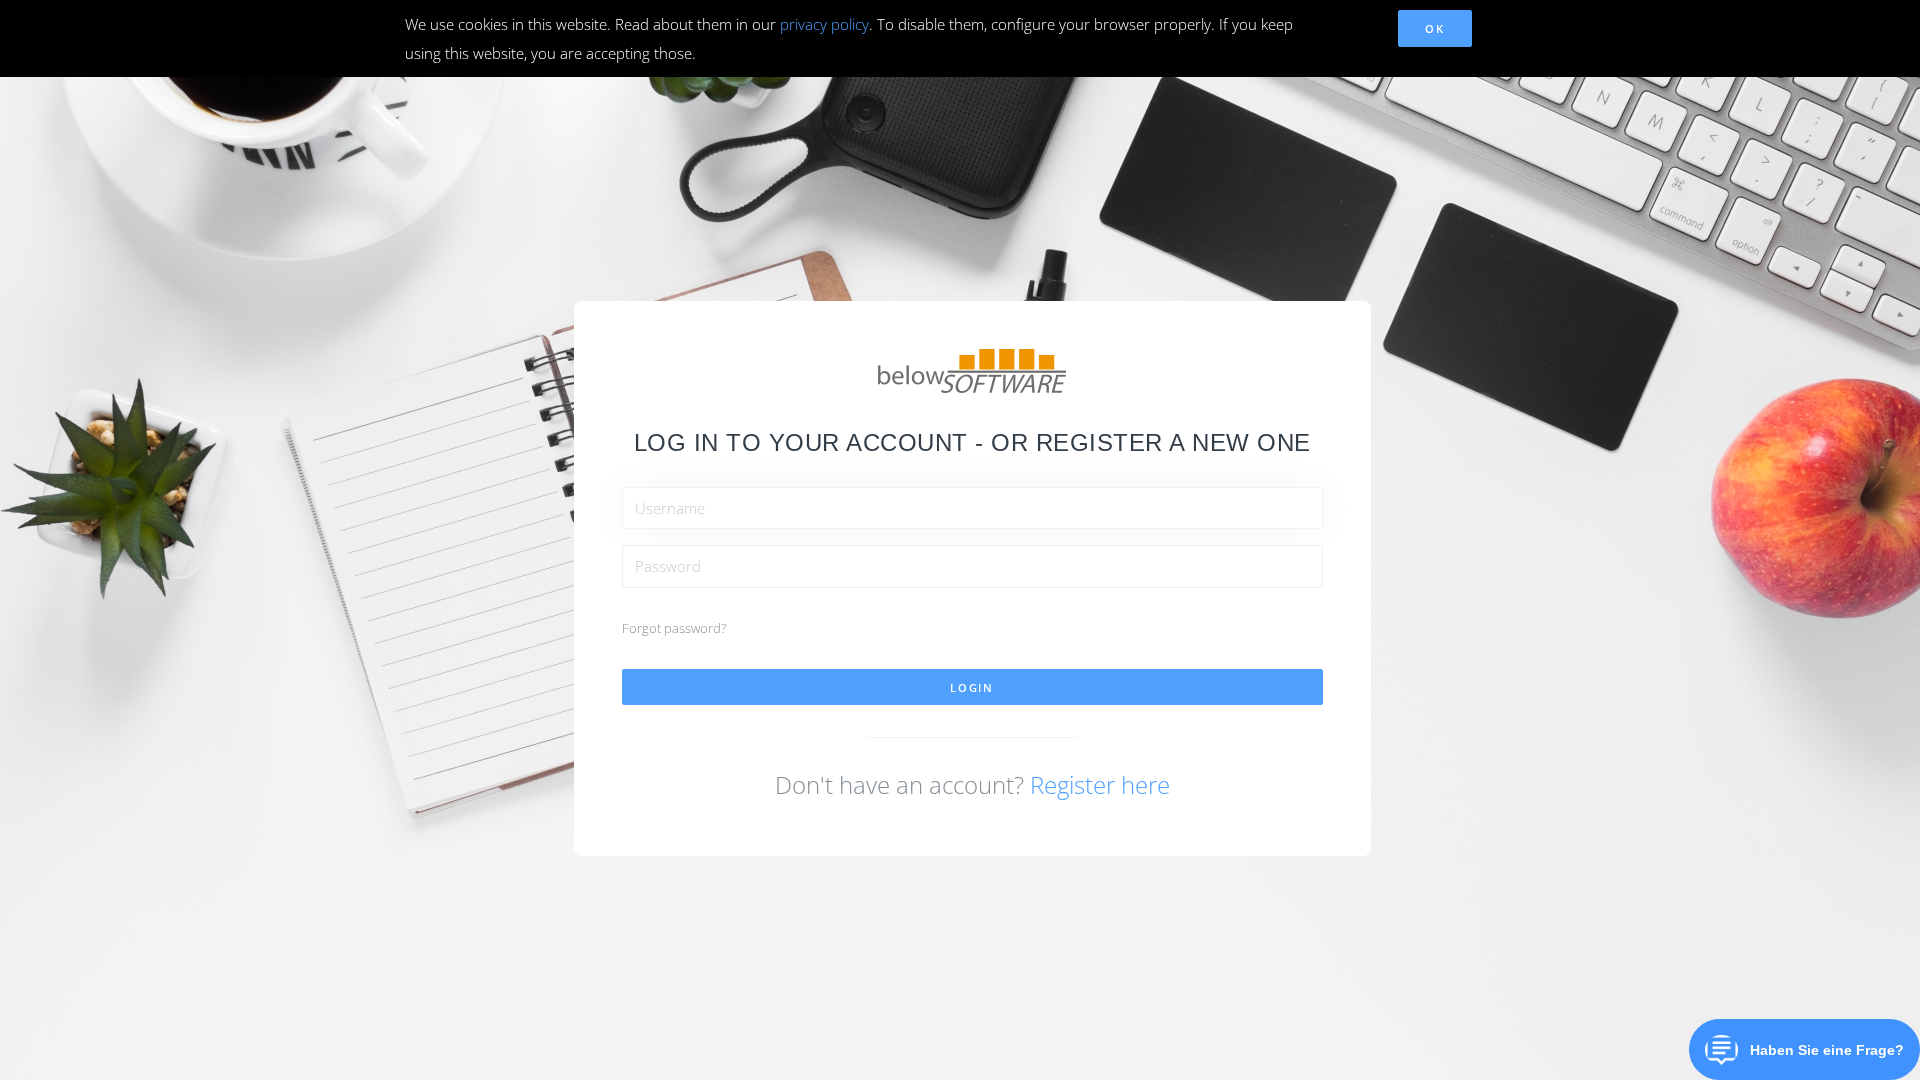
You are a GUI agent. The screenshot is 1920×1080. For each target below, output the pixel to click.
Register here (1100, 784)
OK (1434, 28)
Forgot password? (674, 628)
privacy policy (824, 24)
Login (972, 687)
